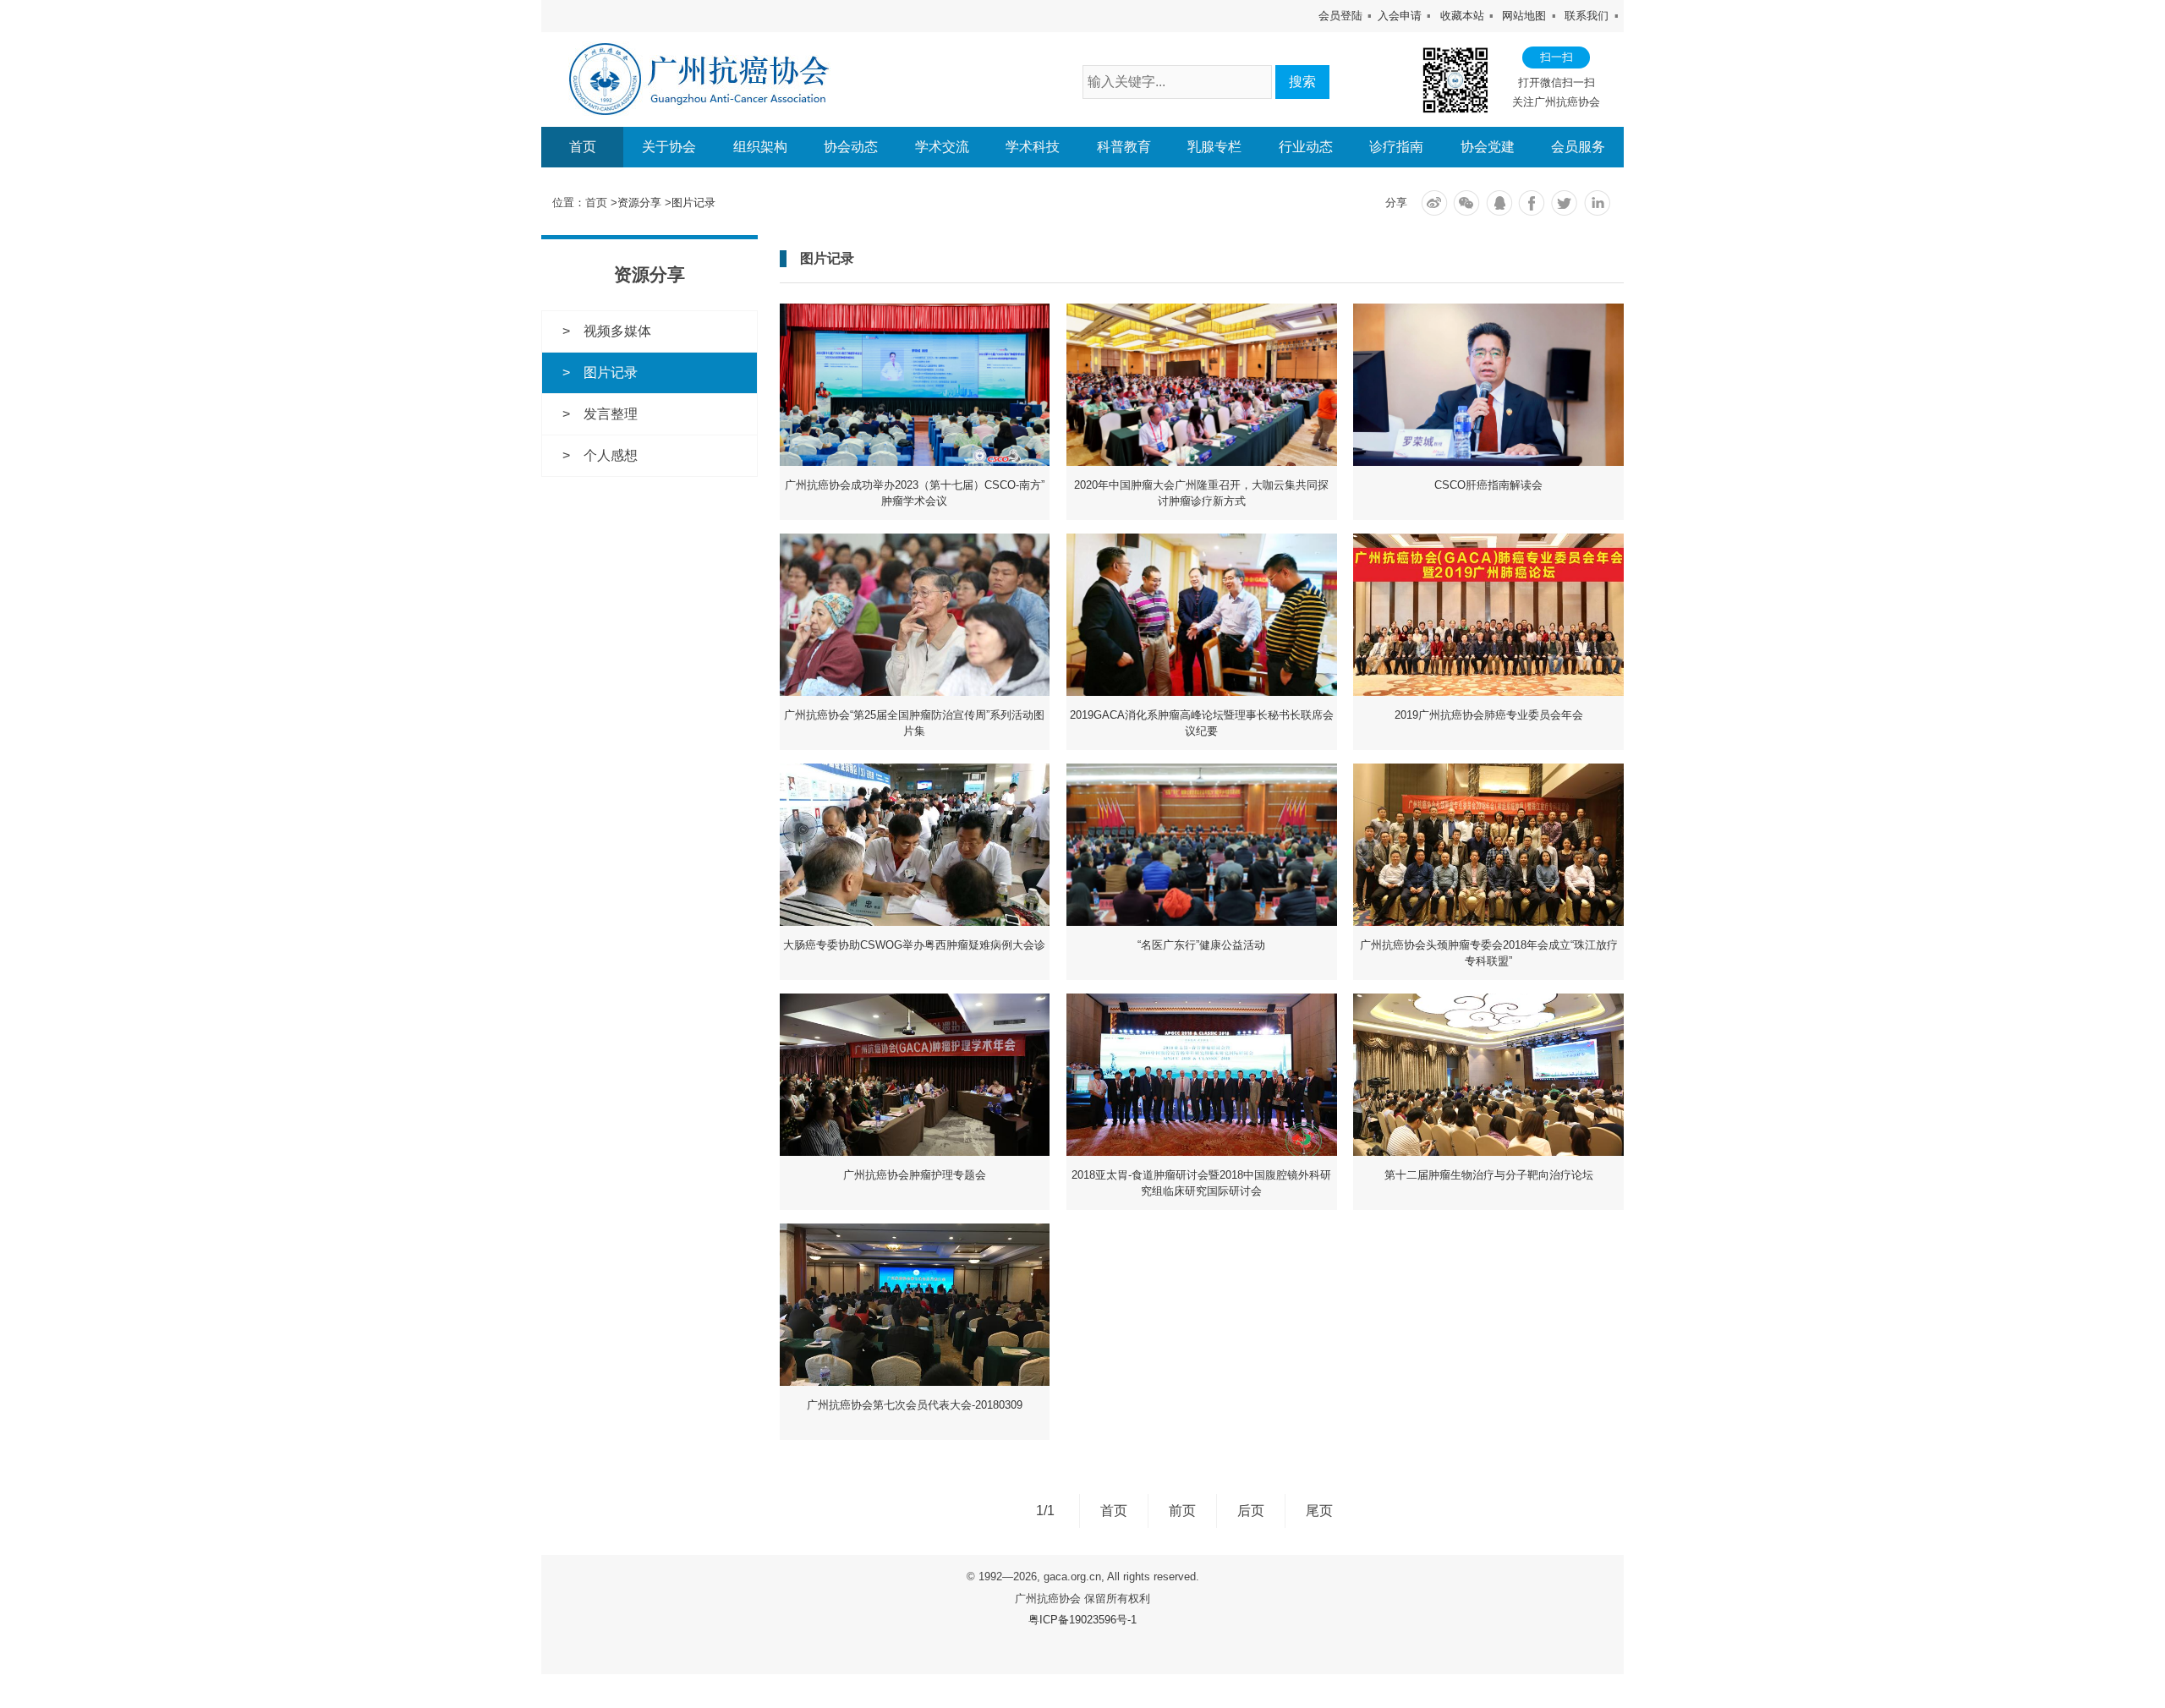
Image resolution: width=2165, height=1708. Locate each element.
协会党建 (1488, 147)
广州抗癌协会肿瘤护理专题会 (915, 1175)
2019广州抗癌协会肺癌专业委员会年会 (1489, 715)
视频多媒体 (617, 331)
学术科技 (1033, 147)
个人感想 (611, 455)
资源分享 (639, 203)
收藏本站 (1462, 16)
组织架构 (760, 147)
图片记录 (693, 203)
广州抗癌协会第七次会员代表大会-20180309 (915, 1405)
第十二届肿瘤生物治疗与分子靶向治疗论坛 (1489, 1175)
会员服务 (1578, 147)
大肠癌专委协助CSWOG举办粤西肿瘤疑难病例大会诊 (914, 945)
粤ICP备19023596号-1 (1082, 1620)
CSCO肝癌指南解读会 (1488, 485)
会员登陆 (1340, 16)
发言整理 (611, 414)
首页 (583, 147)
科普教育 (1124, 147)
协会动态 (851, 147)
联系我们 (1587, 16)
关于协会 (669, 147)
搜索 (1302, 82)
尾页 (1319, 1511)
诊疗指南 (1396, 147)
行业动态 (1306, 147)
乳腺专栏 (1214, 147)
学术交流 (942, 147)
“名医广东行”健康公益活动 (1201, 945)
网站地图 (1524, 16)
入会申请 (1400, 16)
